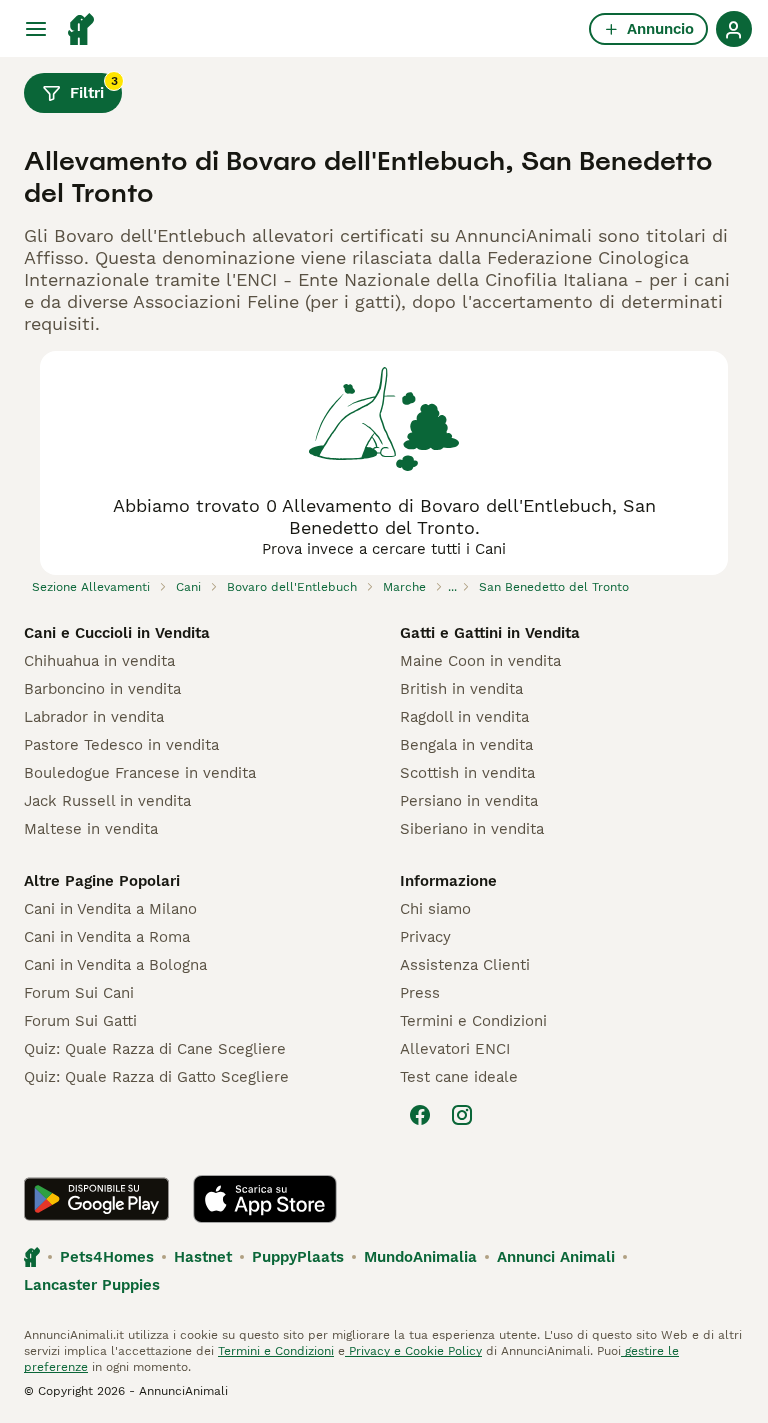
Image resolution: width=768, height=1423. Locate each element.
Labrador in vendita (94, 717)
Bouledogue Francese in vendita (140, 773)
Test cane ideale (459, 1077)
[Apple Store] (265, 1199)
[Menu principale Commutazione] (36, 29)
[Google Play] (96, 1199)
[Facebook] (420, 1115)
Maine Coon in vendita (480, 661)
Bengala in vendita (466, 745)
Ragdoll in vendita (464, 717)
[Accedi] (734, 29)
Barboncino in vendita (102, 689)
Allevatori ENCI (455, 1049)
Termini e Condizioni (473, 1021)
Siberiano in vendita (472, 829)
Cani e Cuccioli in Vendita (117, 633)
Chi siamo (435, 909)
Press (420, 993)
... (452, 587)
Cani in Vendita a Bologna (115, 965)
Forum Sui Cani (79, 993)
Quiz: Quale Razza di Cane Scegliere (155, 1049)
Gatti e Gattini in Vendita (490, 633)
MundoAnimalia (420, 1257)
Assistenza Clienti (465, 965)
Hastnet (203, 1257)
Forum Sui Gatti (80, 1021)
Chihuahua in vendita (99, 661)
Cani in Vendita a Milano (110, 909)
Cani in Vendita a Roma (107, 937)
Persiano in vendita (469, 801)
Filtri (94, 88)
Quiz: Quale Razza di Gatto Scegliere (156, 1077)
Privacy (425, 937)
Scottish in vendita (467, 773)
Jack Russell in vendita (107, 801)
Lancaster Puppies (92, 1285)
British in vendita (461, 689)
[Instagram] (462, 1115)
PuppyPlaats (298, 1257)
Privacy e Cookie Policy (413, 1351)
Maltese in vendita (91, 829)
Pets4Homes (107, 1257)
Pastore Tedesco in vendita (121, 745)
